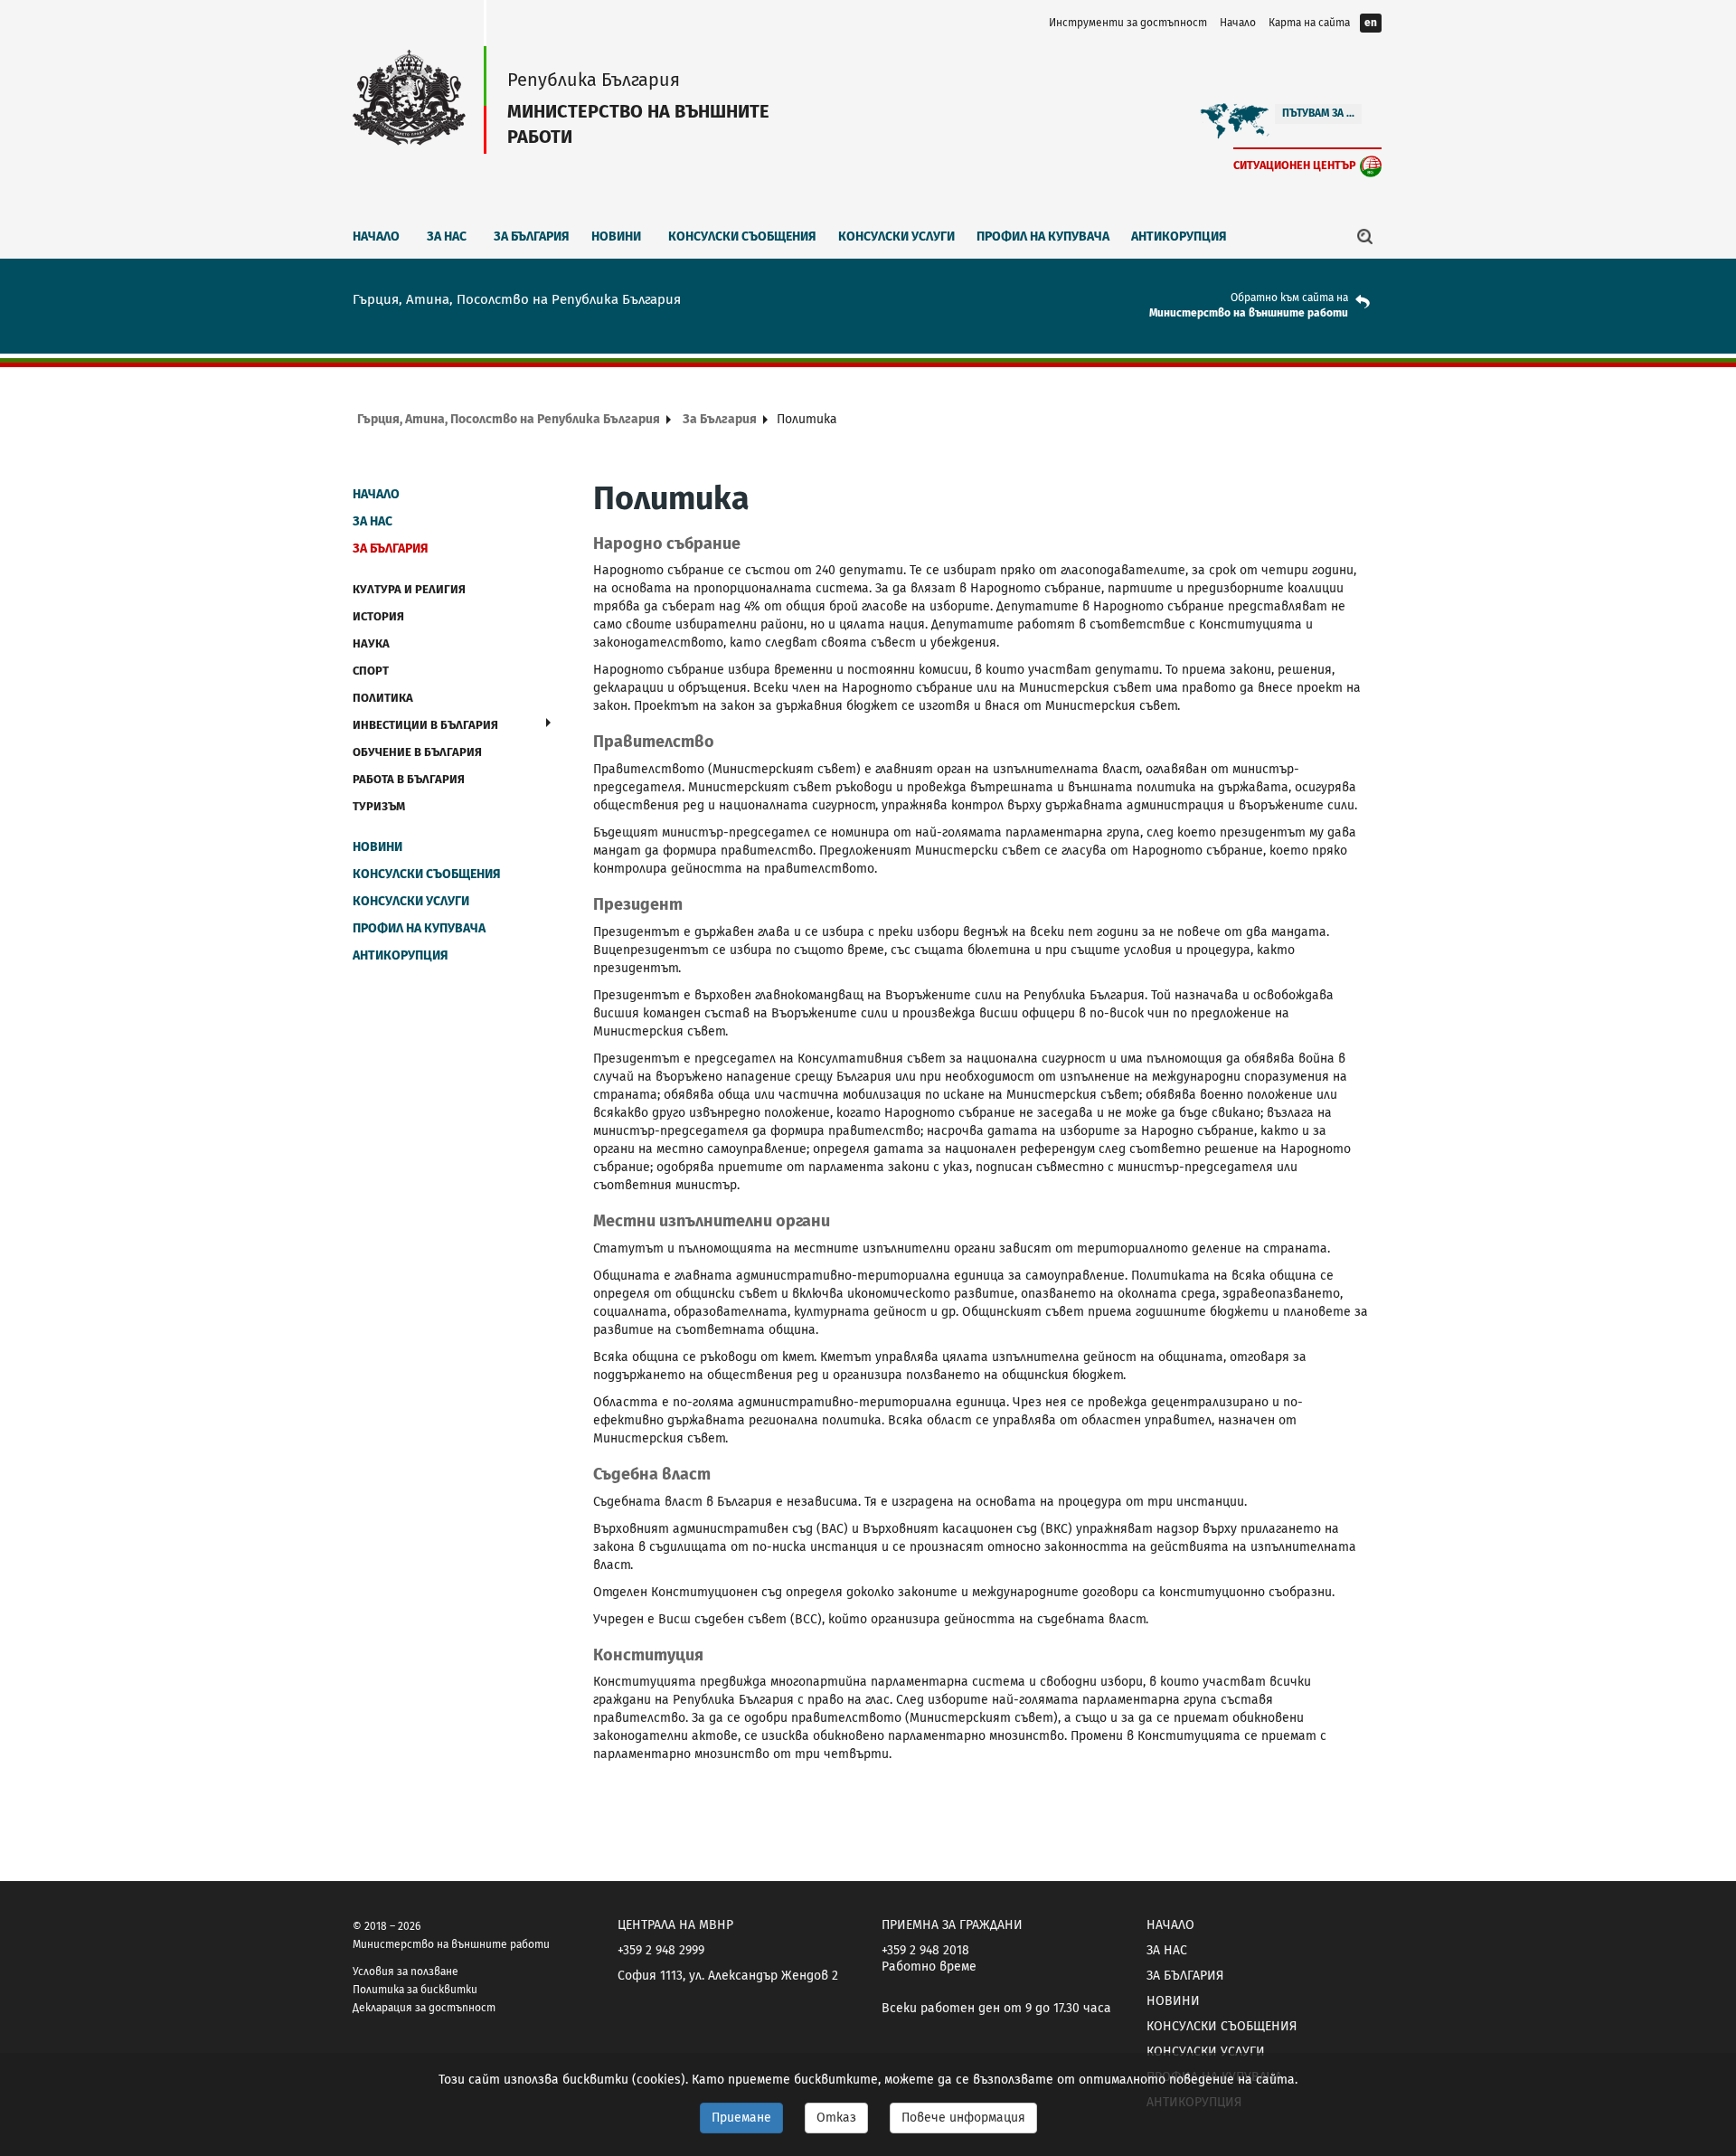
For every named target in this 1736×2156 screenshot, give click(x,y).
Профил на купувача (1043, 236)
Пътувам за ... (1318, 113)
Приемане (741, 2118)
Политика (383, 698)
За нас (447, 236)
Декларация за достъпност (424, 2008)
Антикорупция (1179, 236)
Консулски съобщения (742, 236)
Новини (616, 236)
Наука (371, 643)
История (378, 616)
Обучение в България (417, 752)
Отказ (836, 2118)
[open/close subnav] (548, 723)
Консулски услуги (896, 236)
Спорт (371, 671)
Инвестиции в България (425, 725)
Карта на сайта (1309, 23)
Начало (1238, 23)
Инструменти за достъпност (1128, 23)
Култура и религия (409, 589)
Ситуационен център (1295, 165)
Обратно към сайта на (1289, 298)
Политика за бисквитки (415, 1990)
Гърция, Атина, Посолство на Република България (509, 419)
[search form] (1365, 236)
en (1371, 23)
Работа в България (409, 779)
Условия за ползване (406, 1972)
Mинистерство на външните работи (1249, 313)
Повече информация (963, 2118)
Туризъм (379, 806)
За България (532, 236)
